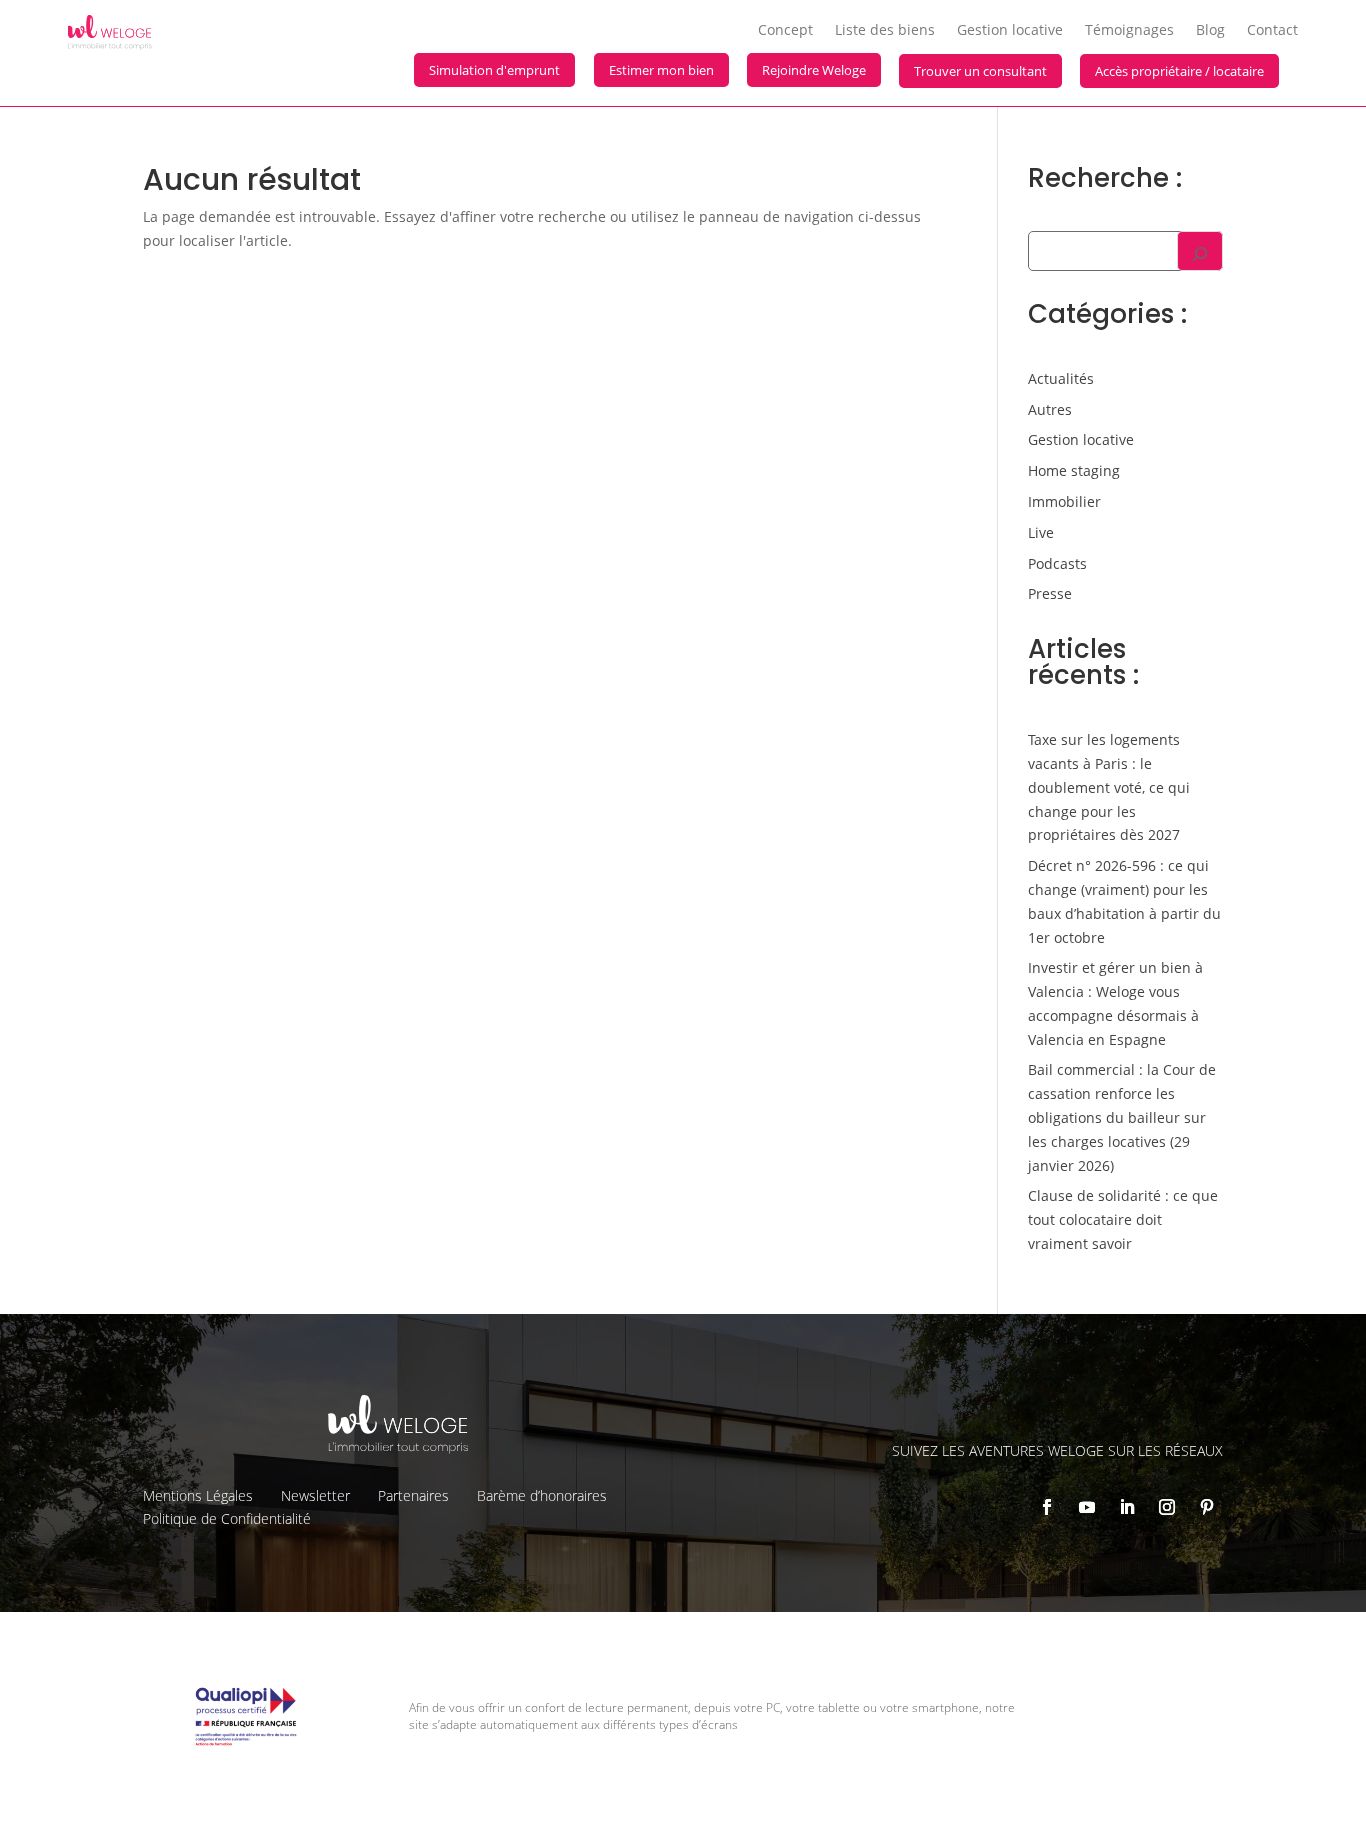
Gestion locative (1010, 31)
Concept (785, 31)
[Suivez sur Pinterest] (1207, 1507)
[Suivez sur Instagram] (1167, 1507)
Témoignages (1129, 31)
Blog (1210, 31)
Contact (1272, 31)
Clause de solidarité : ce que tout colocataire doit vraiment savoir (1123, 1219)
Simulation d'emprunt (494, 70)
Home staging (1074, 470)
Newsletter (315, 1495)
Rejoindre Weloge (814, 70)
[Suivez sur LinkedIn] (1127, 1507)
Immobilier (1064, 501)
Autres (1050, 409)
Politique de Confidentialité (227, 1518)
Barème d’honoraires (542, 1495)
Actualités (1061, 378)
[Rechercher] (1200, 251)
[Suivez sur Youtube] (1087, 1507)
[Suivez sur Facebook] (1047, 1507)
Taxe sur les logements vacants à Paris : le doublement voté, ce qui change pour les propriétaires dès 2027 (1109, 787)
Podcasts (1057, 563)
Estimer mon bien (661, 70)
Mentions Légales (198, 1495)
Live (1041, 532)
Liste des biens (885, 31)
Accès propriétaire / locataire (1179, 71)
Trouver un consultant (980, 71)
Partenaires (413, 1495)
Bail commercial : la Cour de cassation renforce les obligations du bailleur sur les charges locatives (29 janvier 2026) (1122, 1117)
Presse (1050, 593)
